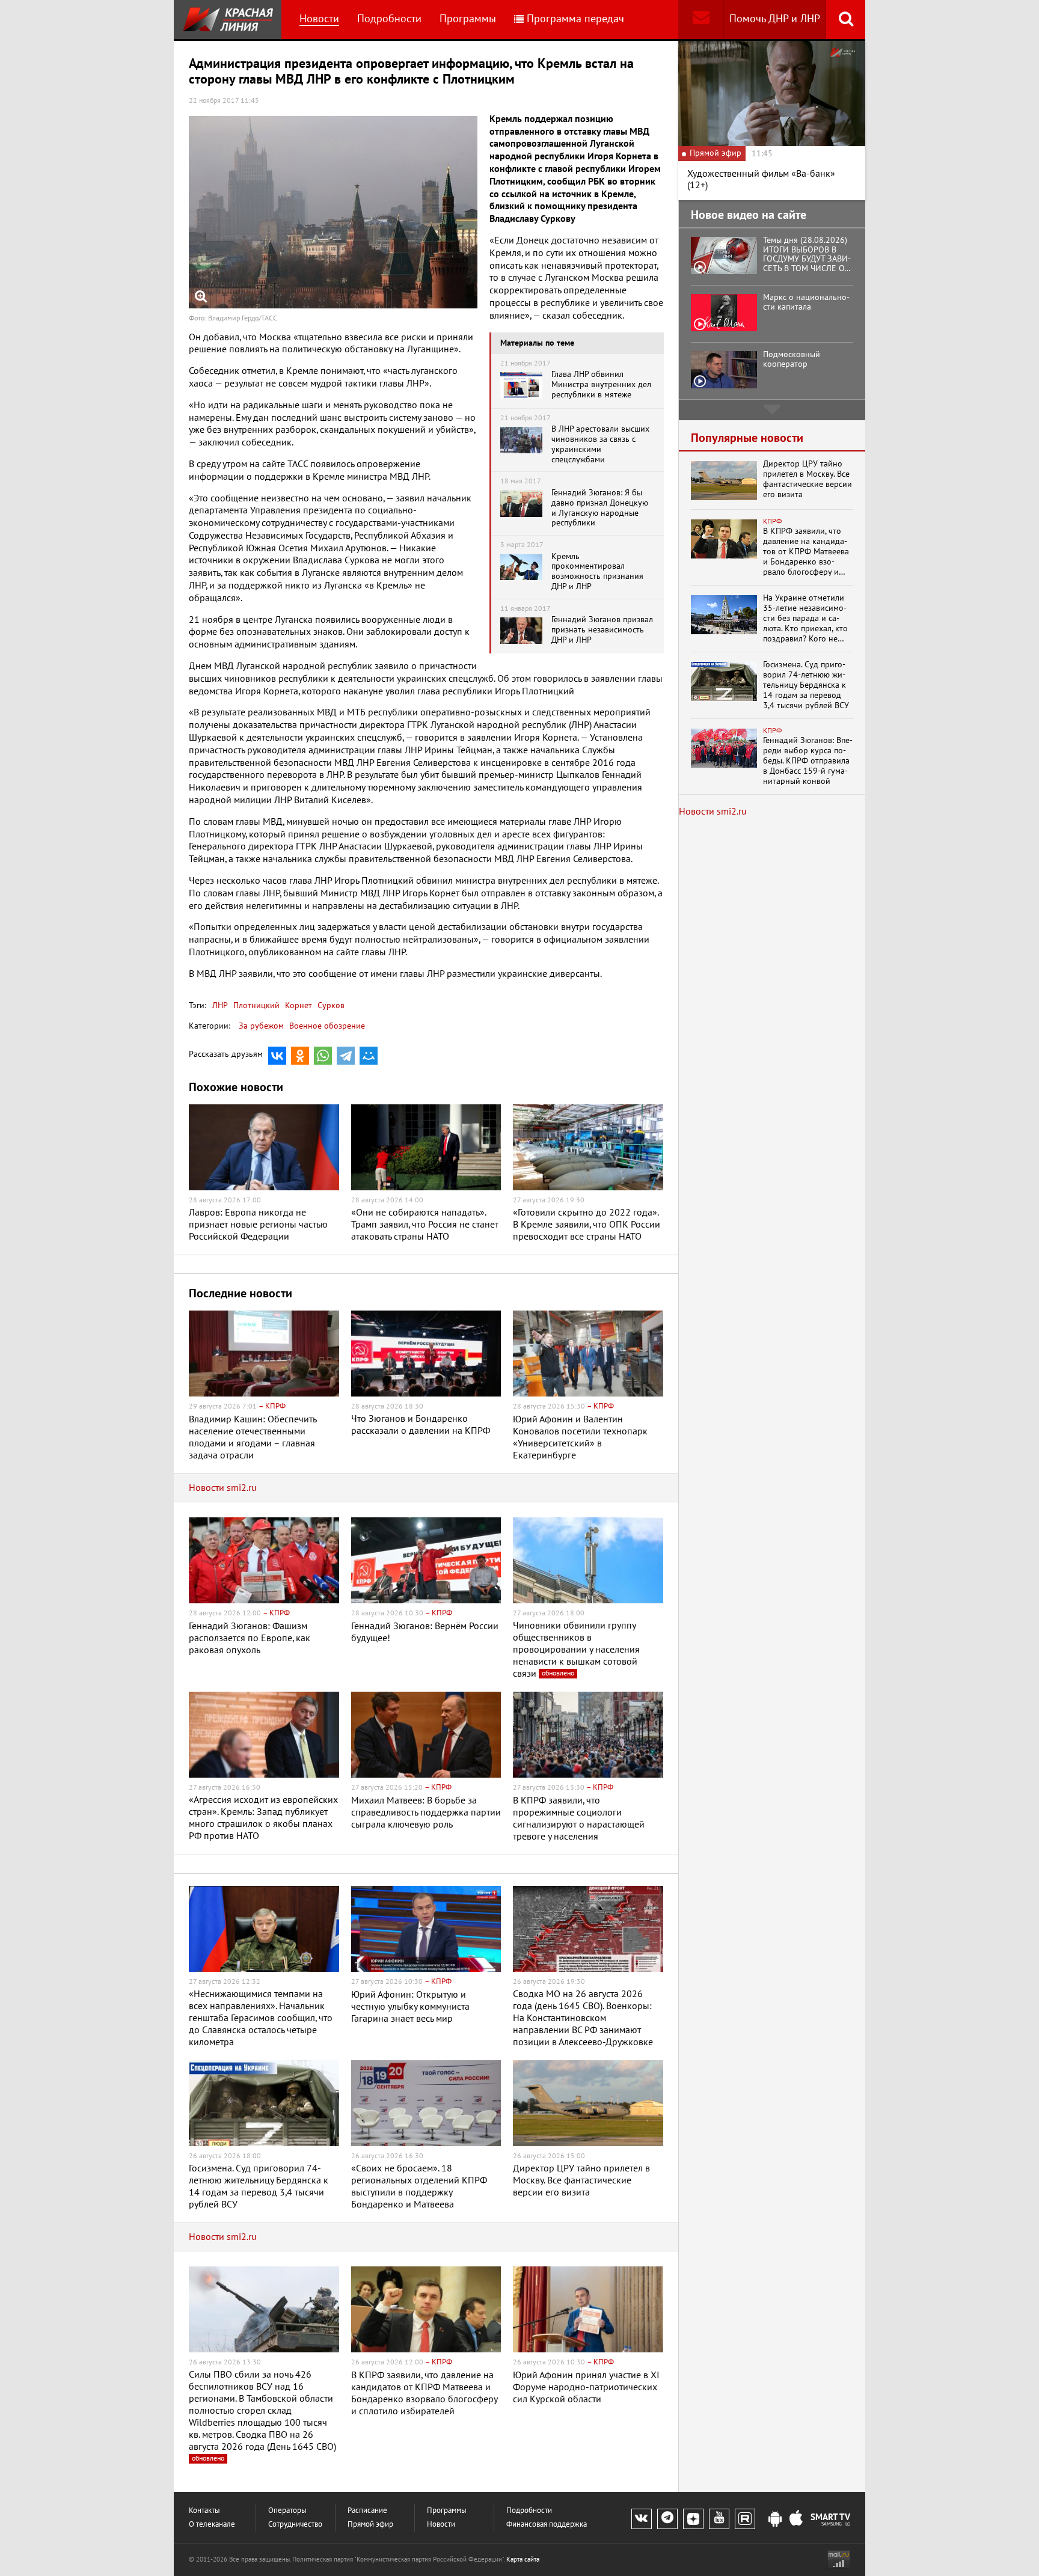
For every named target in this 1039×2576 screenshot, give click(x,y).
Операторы (287, 2511)
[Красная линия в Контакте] (642, 2519)
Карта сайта (523, 2559)
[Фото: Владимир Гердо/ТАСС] (333, 212)
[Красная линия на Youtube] (719, 2519)
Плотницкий (255, 1005)
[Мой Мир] (369, 1056)
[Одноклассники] (300, 1056)
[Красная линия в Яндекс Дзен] (693, 2519)
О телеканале (212, 2525)
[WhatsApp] (323, 1056)
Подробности (389, 19)
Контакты (204, 2511)
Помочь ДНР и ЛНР (775, 19)
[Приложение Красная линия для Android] (775, 2519)
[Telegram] (346, 1056)
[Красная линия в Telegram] (667, 2519)
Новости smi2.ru (223, 1488)
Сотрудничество (295, 2525)
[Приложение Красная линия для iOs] (796, 2519)
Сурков (330, 1005)
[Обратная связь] (701, 20)
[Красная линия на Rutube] (745, 2519)
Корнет (297, 1005)
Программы (468, 19)
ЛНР (220, 1005)
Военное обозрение (327, 1026)
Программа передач (575, 19)
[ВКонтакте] (277, 1056)
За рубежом (261, 1026)
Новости (319, 19)
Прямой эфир (370, 2525)
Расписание (367, 2511)
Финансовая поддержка (547, 2525)
